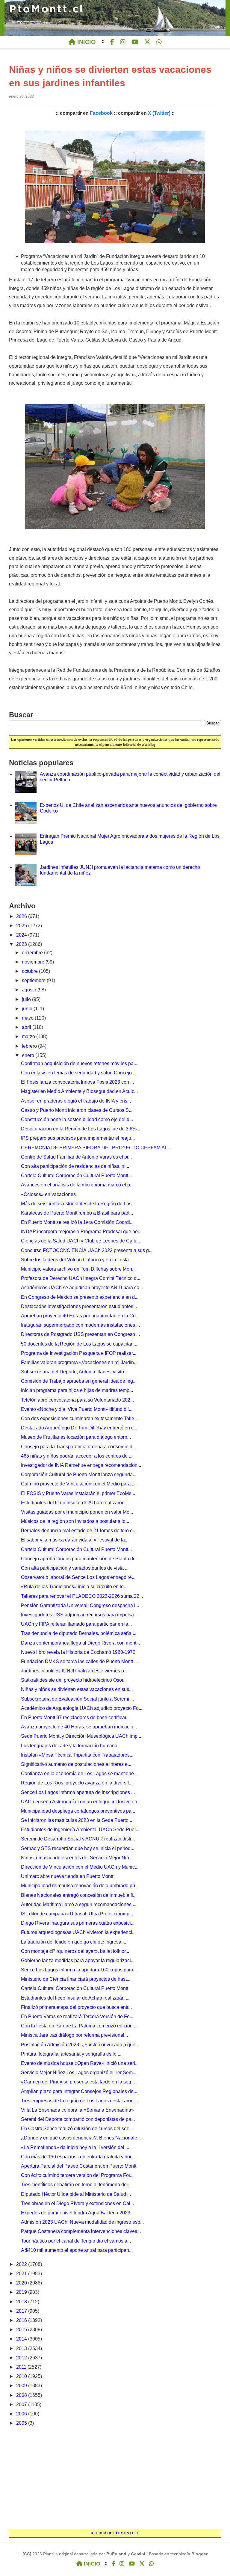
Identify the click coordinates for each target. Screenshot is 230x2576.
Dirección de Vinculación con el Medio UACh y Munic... (80, 1867)
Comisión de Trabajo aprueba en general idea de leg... (79, 1381)
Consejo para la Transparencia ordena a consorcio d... (78, 1447)
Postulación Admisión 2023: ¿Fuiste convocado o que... (80, 2045)
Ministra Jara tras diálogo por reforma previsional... (74, 2035)
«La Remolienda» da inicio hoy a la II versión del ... (75, 2147)
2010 (22, 2376)
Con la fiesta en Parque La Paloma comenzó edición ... (79, 2026)
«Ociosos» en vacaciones (48, 1194)
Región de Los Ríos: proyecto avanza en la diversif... (77, 1783)
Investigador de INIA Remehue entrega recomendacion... (81, 1465)
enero (29, 1055)
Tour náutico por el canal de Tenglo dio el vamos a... (76, 2241)
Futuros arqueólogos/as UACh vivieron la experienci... (78, 1932)
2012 (22, 2358)
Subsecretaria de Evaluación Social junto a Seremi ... (77, 1699)
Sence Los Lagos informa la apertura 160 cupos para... (79, 1970)
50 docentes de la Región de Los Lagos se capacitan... (79, 1344)
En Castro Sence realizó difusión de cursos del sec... (77, 2129)
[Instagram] (123, 42)
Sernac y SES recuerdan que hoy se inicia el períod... (78, 1848)
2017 (22, 2311)
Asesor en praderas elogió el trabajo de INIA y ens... (76, 1101)
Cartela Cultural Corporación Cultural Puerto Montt (75, 1988)
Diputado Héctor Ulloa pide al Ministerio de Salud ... (76, 2194)
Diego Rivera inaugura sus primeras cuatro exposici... (78, 1923)
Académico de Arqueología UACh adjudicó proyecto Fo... (82, 1708)
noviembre (34, 962)
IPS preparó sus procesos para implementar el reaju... (78, 1138)
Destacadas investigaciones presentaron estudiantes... (79, 1306)
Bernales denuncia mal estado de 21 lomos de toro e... (79, 1531)
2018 (22, 2302)
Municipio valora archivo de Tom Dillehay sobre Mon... (78, 1269)
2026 (22, 916)
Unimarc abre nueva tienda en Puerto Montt (67, 1876)
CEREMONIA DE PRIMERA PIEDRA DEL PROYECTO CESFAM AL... (96, 1148)
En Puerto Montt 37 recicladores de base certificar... (75, 1717)
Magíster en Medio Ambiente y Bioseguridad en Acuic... (79, 1091)
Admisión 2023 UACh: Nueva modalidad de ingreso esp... (82, 2222)
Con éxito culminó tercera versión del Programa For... (77, 2175)
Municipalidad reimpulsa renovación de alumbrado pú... (80, 1886)
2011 (22, 2367)
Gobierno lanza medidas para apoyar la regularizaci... (78, 1960)
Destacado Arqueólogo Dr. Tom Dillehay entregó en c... (79, 1428)
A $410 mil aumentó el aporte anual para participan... (77, 2250)
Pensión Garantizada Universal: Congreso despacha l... (80, 1605)
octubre (30, 971)
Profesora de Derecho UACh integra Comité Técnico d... (81, 1278)
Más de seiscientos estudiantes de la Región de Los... (78, 1204)
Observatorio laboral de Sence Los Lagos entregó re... (78, 1577)
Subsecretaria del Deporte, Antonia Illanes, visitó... (74, 1372)
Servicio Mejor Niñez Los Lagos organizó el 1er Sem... (79, 2073)
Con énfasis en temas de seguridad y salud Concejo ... (79, 1073)
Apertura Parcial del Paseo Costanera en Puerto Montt (79, 2166)
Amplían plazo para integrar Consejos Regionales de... (79, 2091)
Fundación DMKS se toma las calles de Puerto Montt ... (79, 1661)
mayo (28, 1018)
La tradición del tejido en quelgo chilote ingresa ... (74, 1942)
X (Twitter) (159, 113)
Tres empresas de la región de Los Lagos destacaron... (79, 2101)
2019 (22, 2292)
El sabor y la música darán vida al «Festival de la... (75, 1540)
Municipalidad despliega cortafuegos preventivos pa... (78, 1811)
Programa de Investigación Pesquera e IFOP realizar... (79, 1353)
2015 (22, 2330)
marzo (29, 1036)
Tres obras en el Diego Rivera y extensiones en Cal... (77, 2203)
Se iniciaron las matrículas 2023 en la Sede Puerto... (77, 1820)
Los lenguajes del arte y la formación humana (69, 1746)
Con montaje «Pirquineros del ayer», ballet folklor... (75, 1951)
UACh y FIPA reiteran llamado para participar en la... (76, 1624)
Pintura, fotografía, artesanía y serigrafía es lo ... (71, 2054)
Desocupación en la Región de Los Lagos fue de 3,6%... (81, 1129)
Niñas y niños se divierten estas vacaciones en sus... (77, 1689)
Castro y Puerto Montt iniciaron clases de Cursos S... (77, 1110)
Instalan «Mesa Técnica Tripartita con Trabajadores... (77, 1755)
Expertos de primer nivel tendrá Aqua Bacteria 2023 (76, 2213)
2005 (22, 2423)
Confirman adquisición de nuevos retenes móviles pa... (79, 1063)
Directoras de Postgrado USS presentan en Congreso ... (80, 1334)
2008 (22, 2395)
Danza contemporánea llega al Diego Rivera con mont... (80, 1643)
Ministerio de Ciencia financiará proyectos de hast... (76, 1979)
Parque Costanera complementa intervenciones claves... (81, 2231)
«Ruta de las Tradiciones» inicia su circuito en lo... (74, 1587)
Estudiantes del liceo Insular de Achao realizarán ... (75, 1998)
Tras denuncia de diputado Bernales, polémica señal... (79, 1633)
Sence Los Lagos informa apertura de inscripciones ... (78, 1792)
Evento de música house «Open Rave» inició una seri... (80, 2063)
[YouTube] (135, 42)
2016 (22, 2320)
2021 (22, 2274)
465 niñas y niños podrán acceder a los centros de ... (77, 1456)
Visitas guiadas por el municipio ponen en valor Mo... (77, 1512)
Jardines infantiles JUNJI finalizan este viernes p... (74, 1671)
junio (28, 1009)
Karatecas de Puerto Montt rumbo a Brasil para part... (77, 1213)
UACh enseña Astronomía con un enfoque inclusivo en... (81, 1802)
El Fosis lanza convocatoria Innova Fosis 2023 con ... (77, 1082)
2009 (22, 2386)
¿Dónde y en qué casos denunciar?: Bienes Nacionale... (81, 2138)
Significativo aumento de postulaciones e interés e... (76, 1764)
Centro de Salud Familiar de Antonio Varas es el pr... (76, 1157)
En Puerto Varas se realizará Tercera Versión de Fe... (77, 2016)
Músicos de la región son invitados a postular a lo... (75, 1521)
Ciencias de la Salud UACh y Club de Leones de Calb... (80, 1241)
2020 (22, 2283)
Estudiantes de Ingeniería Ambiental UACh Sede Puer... (80, 1830)
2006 (22, 2414)
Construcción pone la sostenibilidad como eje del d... (77, 1119)
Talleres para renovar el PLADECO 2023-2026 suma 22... (82, 1596)
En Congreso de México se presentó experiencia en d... (80, 1297)
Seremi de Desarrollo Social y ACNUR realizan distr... (78, 1839)
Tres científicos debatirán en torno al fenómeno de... (76, 2185)
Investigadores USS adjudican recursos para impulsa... (79, 1615)
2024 (22, 935)
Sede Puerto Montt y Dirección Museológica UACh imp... (81, 1736)
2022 (22, 2264)
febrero (30, 1046)
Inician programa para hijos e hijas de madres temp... (77, 1390)
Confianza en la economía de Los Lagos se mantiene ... (80, 1774)
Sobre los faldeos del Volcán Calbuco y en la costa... (77, 1260)
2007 (22, 2404)
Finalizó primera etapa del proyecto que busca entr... (76, 2007)
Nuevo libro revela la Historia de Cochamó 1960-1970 (78, 1652)
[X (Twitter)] (147, 42)
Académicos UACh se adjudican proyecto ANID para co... (82, 1288)
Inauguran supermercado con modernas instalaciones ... (80, 1325)
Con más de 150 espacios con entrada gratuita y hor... (78, 2157)
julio (27, 999)
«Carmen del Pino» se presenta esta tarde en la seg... (78, 2082)
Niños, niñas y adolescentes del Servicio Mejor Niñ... (77, 1858)
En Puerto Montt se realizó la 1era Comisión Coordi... (77, 1222)
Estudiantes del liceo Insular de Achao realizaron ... (75, 1503)
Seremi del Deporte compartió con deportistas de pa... (78, 2119)
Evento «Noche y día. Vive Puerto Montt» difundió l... (77, 1409)
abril (27, 1027)
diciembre (33, 953)
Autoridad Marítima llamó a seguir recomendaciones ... (79, 1904)
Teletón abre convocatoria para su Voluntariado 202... (77, 1400)
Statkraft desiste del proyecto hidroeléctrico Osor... (74, 1680)
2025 (22, 926)
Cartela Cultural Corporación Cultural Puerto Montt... (76, 1175)
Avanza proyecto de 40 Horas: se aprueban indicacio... (79, 1727)
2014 (22, 2339)
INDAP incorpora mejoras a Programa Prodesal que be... (81, 1232)
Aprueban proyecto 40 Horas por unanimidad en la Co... (80, 1316)
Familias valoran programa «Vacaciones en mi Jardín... (79, 1362)
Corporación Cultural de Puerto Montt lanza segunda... (79, 1475)
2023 (22, 944)
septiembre (34, 980)
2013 (22, 2348)
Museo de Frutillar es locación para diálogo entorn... (76, 1437)
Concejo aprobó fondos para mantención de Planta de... (80, 1559)
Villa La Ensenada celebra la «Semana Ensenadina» (77, 2110)
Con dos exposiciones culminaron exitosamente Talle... (79, 1418)
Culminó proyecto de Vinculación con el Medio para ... (78, 1484)
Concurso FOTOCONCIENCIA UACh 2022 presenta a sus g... (87, 1250)
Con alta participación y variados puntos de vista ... (75, 1568)
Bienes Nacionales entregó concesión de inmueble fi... (79, 1895)
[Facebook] (112, 42)
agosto (30, 990)
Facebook (101, 113)
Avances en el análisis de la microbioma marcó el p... (77, 1185)
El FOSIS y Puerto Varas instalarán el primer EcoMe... (78, 1493)
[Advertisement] (115, 2478)
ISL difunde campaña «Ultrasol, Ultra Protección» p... (77, 1914)
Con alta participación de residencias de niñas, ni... (75, 1166)
